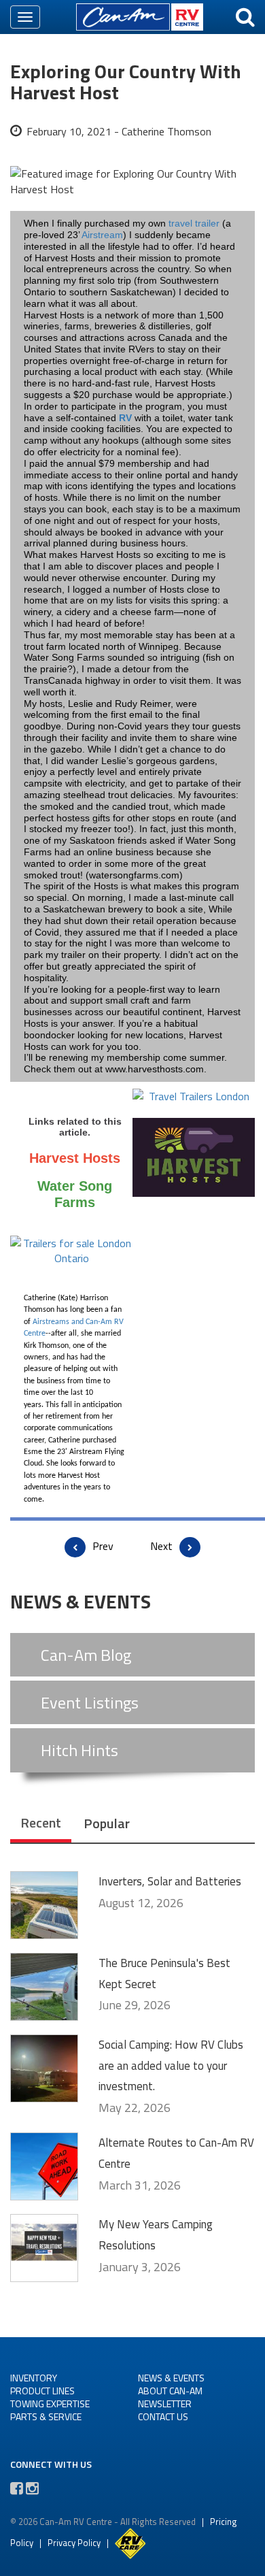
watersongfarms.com (134, 875)
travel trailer (194, 223)
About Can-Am (170, 2391)
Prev (103, 1546)
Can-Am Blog (86, 1655)
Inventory (34, 2378)
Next (161, 1546)
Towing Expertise (50, 2404)
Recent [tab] (41, 1822)
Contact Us (163, 2416)
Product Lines (42, 2391)
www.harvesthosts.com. (156, 1069)
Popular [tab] (107, 1823)
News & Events (171, 2378)
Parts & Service (46, 2416)
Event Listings (90, 1702)
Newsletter (165, 2404)
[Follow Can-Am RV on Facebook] (17, 2488)
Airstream (102, 235)
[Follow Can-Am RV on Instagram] (32, 2488)
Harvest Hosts (75, 1158)
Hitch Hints (79, 1750)
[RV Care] (130, 2542)
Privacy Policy (74, 2542)
